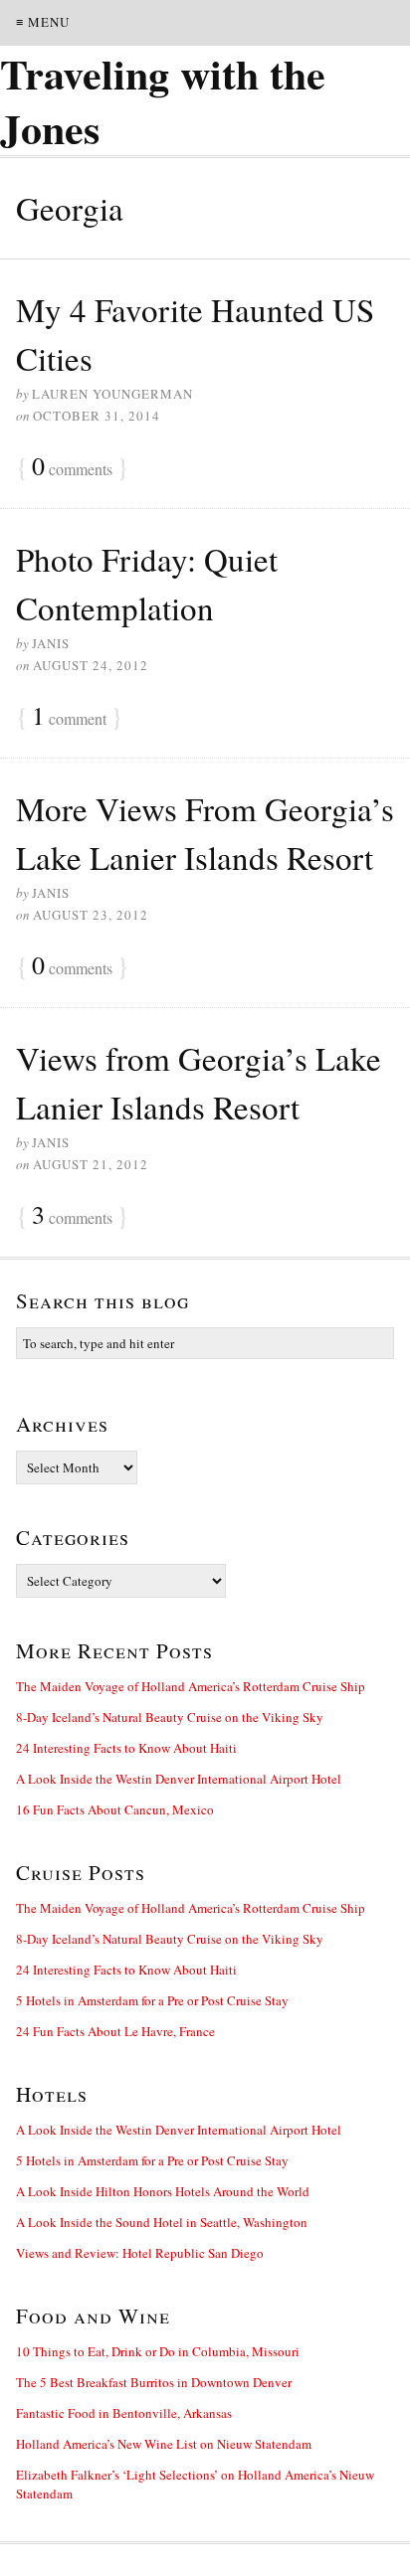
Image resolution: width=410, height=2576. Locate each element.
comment (69, 717)
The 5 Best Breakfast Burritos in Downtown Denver (154, 2382)
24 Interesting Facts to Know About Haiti (126, 1748)
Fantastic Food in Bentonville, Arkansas (124, 2413)
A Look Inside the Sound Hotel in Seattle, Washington (162, 2222)
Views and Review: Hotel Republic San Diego (140, 2253)
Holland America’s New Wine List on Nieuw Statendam (164, 2444)
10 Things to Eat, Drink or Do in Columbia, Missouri (158, 2351)
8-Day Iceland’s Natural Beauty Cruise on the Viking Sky (170, 1717)
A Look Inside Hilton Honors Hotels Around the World (163, 2191)
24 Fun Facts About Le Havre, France (115, 2031)
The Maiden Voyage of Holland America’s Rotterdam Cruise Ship (191, 1686)
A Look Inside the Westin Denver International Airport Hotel (179, 1779)
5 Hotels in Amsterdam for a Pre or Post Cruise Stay (152, 2000)
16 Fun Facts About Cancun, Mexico (115, 1809)
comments (72, 467)
